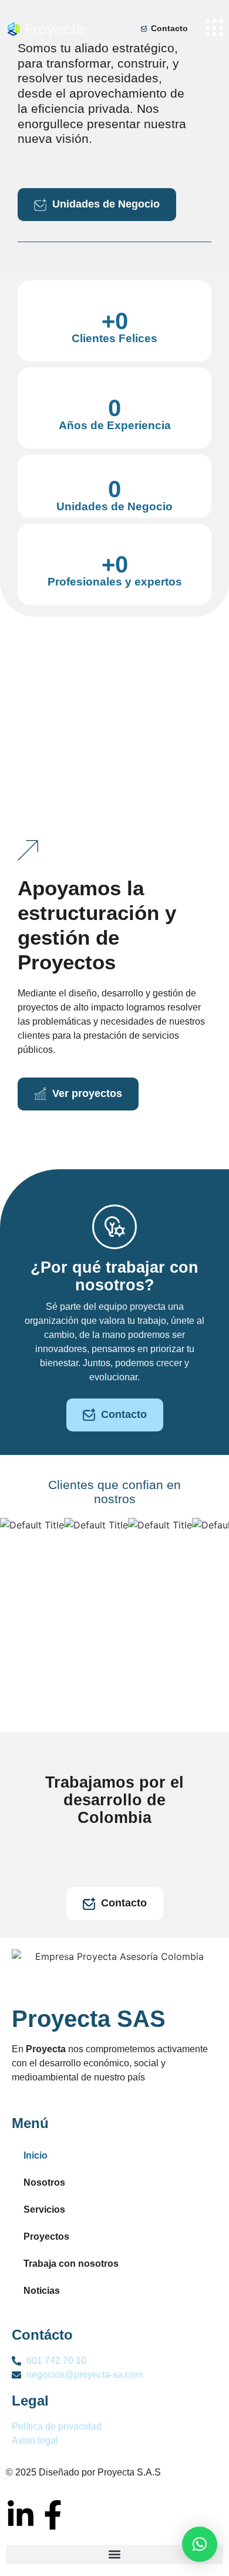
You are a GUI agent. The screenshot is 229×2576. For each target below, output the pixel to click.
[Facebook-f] (53, 2515)
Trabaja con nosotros (71, 2264)
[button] (114, 2555)
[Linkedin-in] (21, 2515)
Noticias (42, 2291)
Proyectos (46, 2237)
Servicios (44, 2209)
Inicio (36, 2155)
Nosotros (44, 2182)
